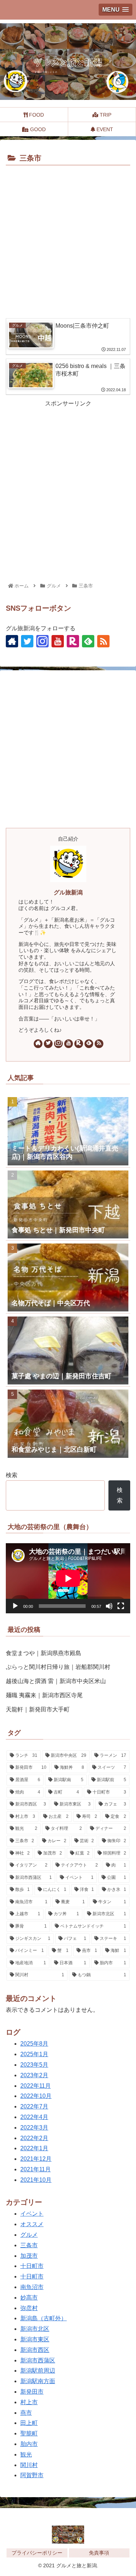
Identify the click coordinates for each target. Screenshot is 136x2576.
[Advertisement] (68, 240)
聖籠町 (29, 2433)
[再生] (15, 1606)
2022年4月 (34, 2117)
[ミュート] (109, 1606)
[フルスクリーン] (121, 1606)
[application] (68, 1578)
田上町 (29, 2423)
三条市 (29, 2245)
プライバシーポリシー (37, 2553)
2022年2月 (34, 2138)
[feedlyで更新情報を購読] (88, 641)
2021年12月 (36, 2159)
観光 (26, 2454)
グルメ (29, 2235)
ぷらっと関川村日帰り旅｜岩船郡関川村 (58, 1667)
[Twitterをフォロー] (27, 641)
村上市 (29, 2402)
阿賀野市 (32, 2475)
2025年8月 (34, 2044)
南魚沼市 (32, 2287)
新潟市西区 (35, 2350)
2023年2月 (34, 2075)
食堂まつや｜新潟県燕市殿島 (44, 1653)
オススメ (32, 2224)
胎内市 (29, 2444)
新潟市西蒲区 (38, 2360)
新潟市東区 (35, 2339)
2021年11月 (36, 2169)
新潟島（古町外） (44, 2318)
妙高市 (29, 2298)
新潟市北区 (35, 2329)
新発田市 (32, 2392)
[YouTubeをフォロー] (58, 641)
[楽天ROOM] (73, 641)
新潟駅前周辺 (38, 2371)
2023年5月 (34, 2065)
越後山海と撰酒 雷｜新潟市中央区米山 (56, 1681)
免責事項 (99, 2553)
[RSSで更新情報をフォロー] (103, 641)
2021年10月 (36, 2180)
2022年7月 (34, 2106)
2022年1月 (34, 2148)
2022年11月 (36, 2086)
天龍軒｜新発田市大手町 (38, 1709)
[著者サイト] (12, 641)
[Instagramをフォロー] (42, 641)
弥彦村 (29, 2308)
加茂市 (29, 2256)
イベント (32, 2214)
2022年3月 (34, 2128)
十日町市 (32, 2266)
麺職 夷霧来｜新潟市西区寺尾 (44, 1695)
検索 (12, 1475)
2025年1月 (34, 2054)
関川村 (29, 2465)
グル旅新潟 (68, 892)
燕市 (26, 2413)
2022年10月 (36, 2096)
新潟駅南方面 (38, 2381)
